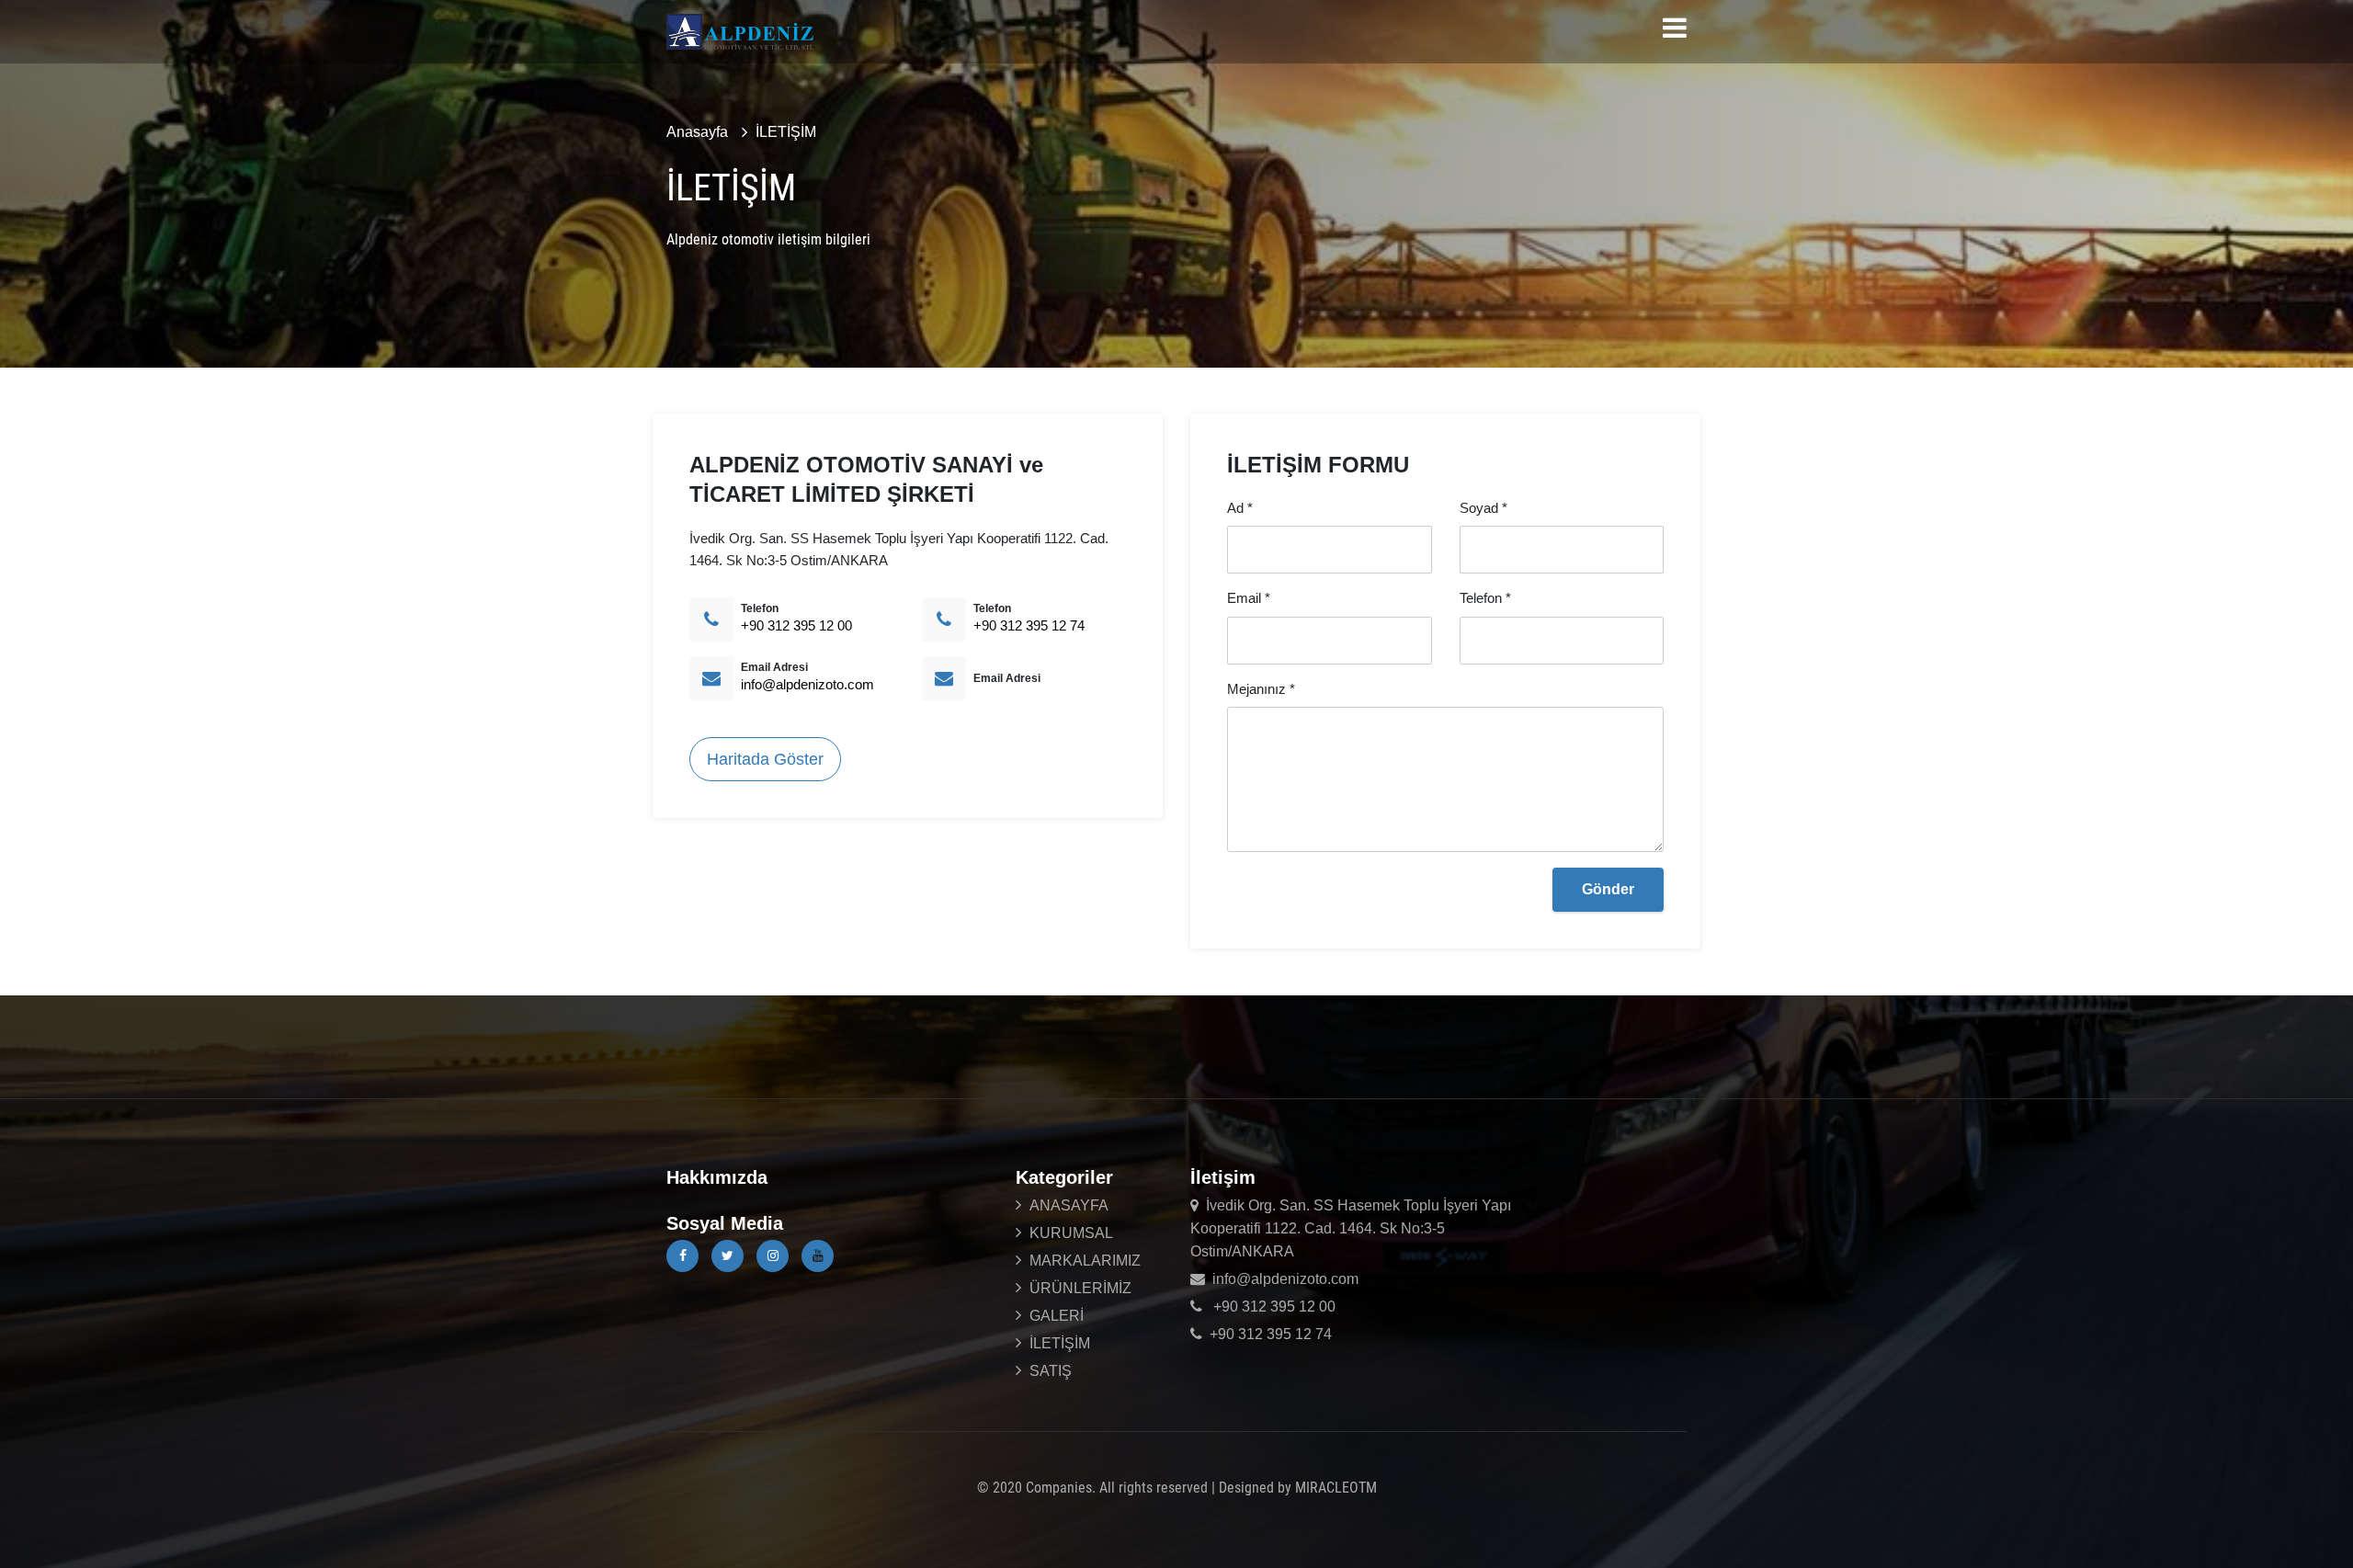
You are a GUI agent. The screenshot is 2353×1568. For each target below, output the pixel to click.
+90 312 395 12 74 (1029, 625)
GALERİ (1057, 1316)
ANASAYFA (1069, 1205)
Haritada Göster (765, 759)
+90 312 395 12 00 (796, 625)
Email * (1249, 598)
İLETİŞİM (786, 132)
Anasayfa (697, 132)
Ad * (1240, 508)
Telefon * (1485, 598)
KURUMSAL (1071, 1233)
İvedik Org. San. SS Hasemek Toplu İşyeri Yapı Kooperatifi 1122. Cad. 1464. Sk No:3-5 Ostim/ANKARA (1351, 1228)
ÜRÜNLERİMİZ (1080, 1288)
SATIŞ (1051, 1371)
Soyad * (1483, 508)
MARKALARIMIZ (1085, 1261)
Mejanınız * (1261, 689)
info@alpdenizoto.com (807, 684)
